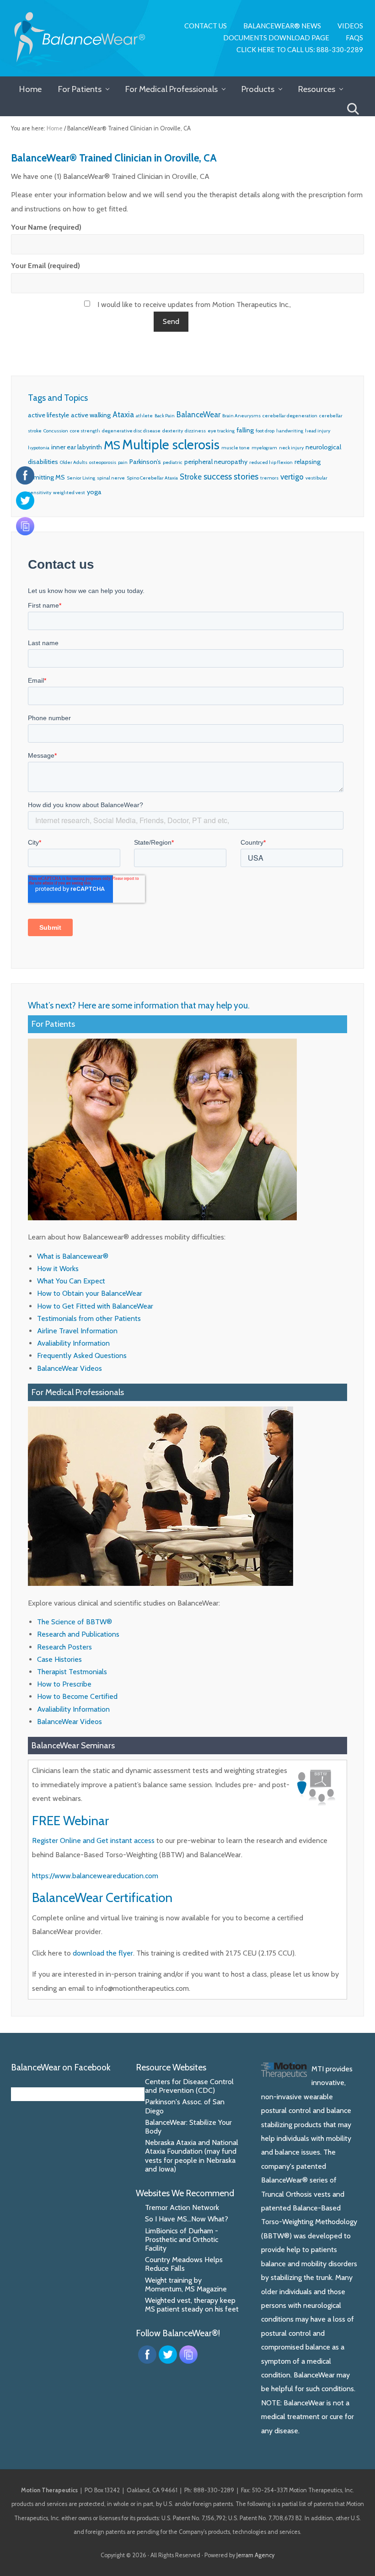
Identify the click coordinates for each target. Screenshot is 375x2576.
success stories (231, 477)
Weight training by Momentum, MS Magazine (186, 2285)
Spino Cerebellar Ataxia (152, 478)
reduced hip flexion (271, 462)
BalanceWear (198, 415)
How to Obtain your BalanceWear (90, 1293)
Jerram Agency (255, 2555)
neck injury (291, 448)
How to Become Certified (77, 1696)
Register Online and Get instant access (93, 1840)
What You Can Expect (71, 1281)
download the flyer (103, 1953)
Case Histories (59, 1659)
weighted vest (69, 493)
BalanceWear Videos (70, 1368)
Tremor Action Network (182, 2207)
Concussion (56, 431)
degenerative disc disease (131, 431)
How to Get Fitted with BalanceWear (95, 1306)
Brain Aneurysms (241, 416)
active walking (91, 415)
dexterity (173, 431)
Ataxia (123, 415)
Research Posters (64, 1647)
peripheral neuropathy (216, 462)
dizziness (195, 431)
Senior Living (81, 478)
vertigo (292, 477)
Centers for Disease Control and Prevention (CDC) (189, 2086)
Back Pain (165, 416)
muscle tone (236, 448)
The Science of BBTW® (75, 1622)
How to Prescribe (64, 1684)
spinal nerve (111, 478)
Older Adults (74, 462)
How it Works (58, 1269)
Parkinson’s (145, 462)
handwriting (290, 431)
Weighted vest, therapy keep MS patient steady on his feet (192, 2305)
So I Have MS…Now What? (187, 2219)
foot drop (265, 431)
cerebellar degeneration (290, 416)
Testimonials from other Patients (89, 1318)
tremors (269, 478)
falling (245, 430)
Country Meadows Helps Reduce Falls (184, 2264)
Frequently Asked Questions (82, 1355)
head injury (318, 431)
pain (123, 462)
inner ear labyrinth (77, 447)
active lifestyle (48, 415)
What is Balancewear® (73, 1256)
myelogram (264, 448)
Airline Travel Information (77, 1331)
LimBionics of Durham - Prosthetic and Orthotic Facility (182, 2239)
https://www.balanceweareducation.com (95, 1876)
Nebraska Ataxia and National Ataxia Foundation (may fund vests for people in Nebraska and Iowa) (192, 2156)
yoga (94, 492)
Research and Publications (78, 1634)
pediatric (173, 462)
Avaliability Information (73, 1343)
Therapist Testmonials (72, 1672)
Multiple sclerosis (171, 445)
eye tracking (221, 431)
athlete (144, 416)
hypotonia (39, 448)
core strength (85, 431)
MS (112, 445)
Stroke (191, 477)
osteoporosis (103, 462)
